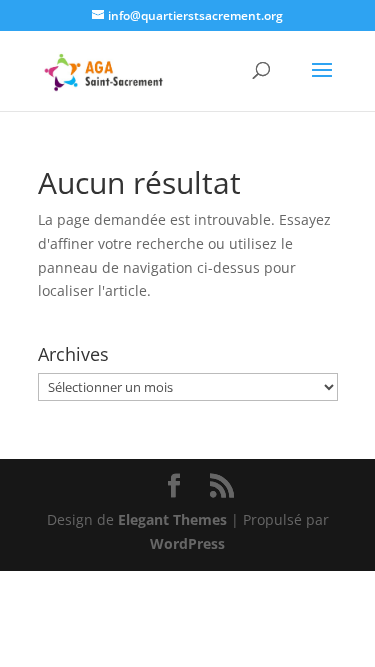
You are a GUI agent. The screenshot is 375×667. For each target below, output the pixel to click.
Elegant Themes (172, 519)
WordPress (187, 543)
